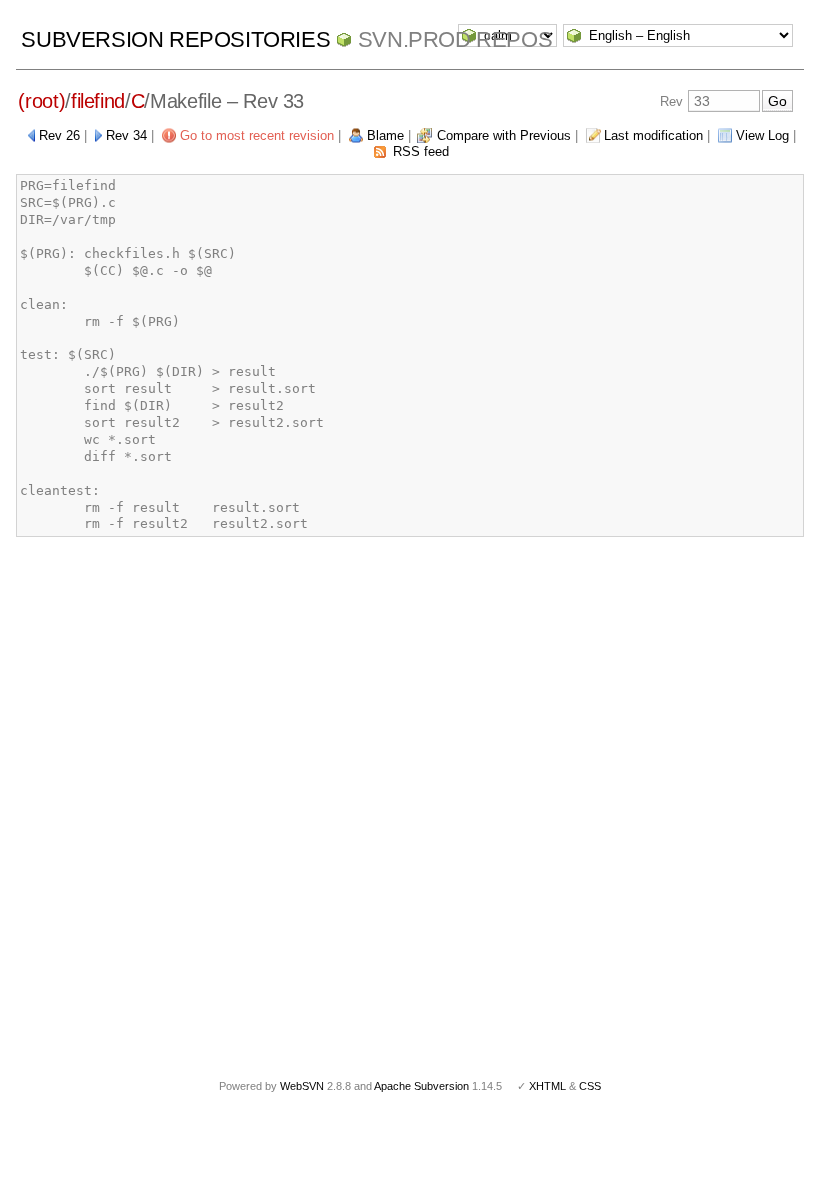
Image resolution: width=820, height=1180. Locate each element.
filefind (98, 101)
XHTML (547, 1086)
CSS (590, 1086)
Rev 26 (59, 135)
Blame (385, 135)
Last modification (653, 135)
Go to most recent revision (257, 135)
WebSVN (302, 1086)
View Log (762, 135)
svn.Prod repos (455, 39)
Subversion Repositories (175, 39)
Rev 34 (126, 135)
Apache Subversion (421, 1086)
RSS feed (421, 151)
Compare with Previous (504, 135)
